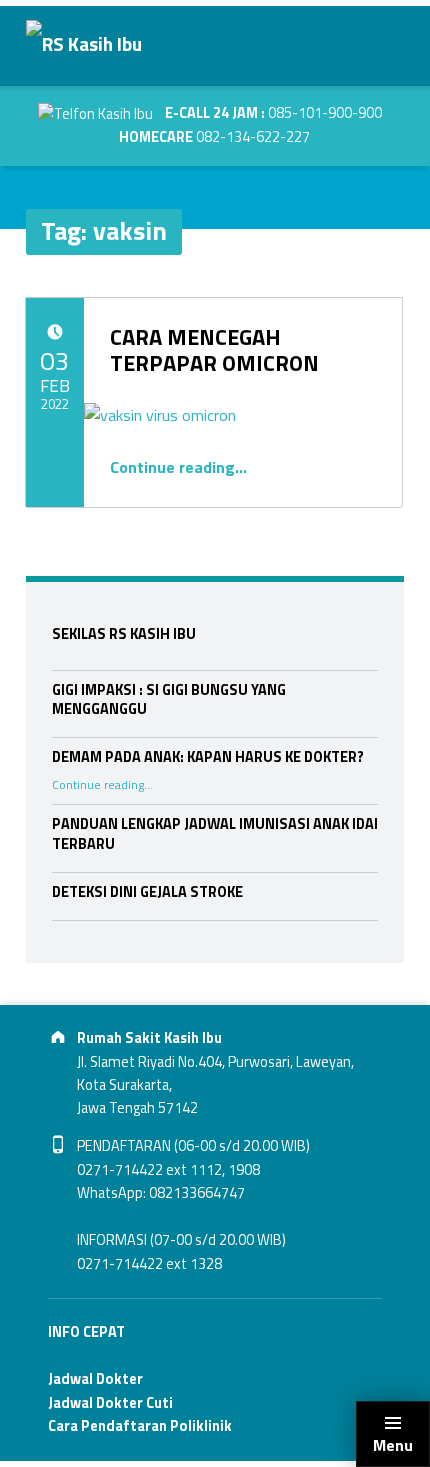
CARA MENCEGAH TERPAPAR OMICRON (214, 350)
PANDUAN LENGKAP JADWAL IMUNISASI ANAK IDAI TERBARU (215, 834)
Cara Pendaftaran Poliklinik (140, 1426)
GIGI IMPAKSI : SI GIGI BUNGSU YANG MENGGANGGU (169, 700)
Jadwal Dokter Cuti (110, 1403)
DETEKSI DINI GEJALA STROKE (147, 892)
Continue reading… (178, 467)
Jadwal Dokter (95, 1379)
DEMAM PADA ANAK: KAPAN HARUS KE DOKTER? (208, 757)
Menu (393, 1445)
